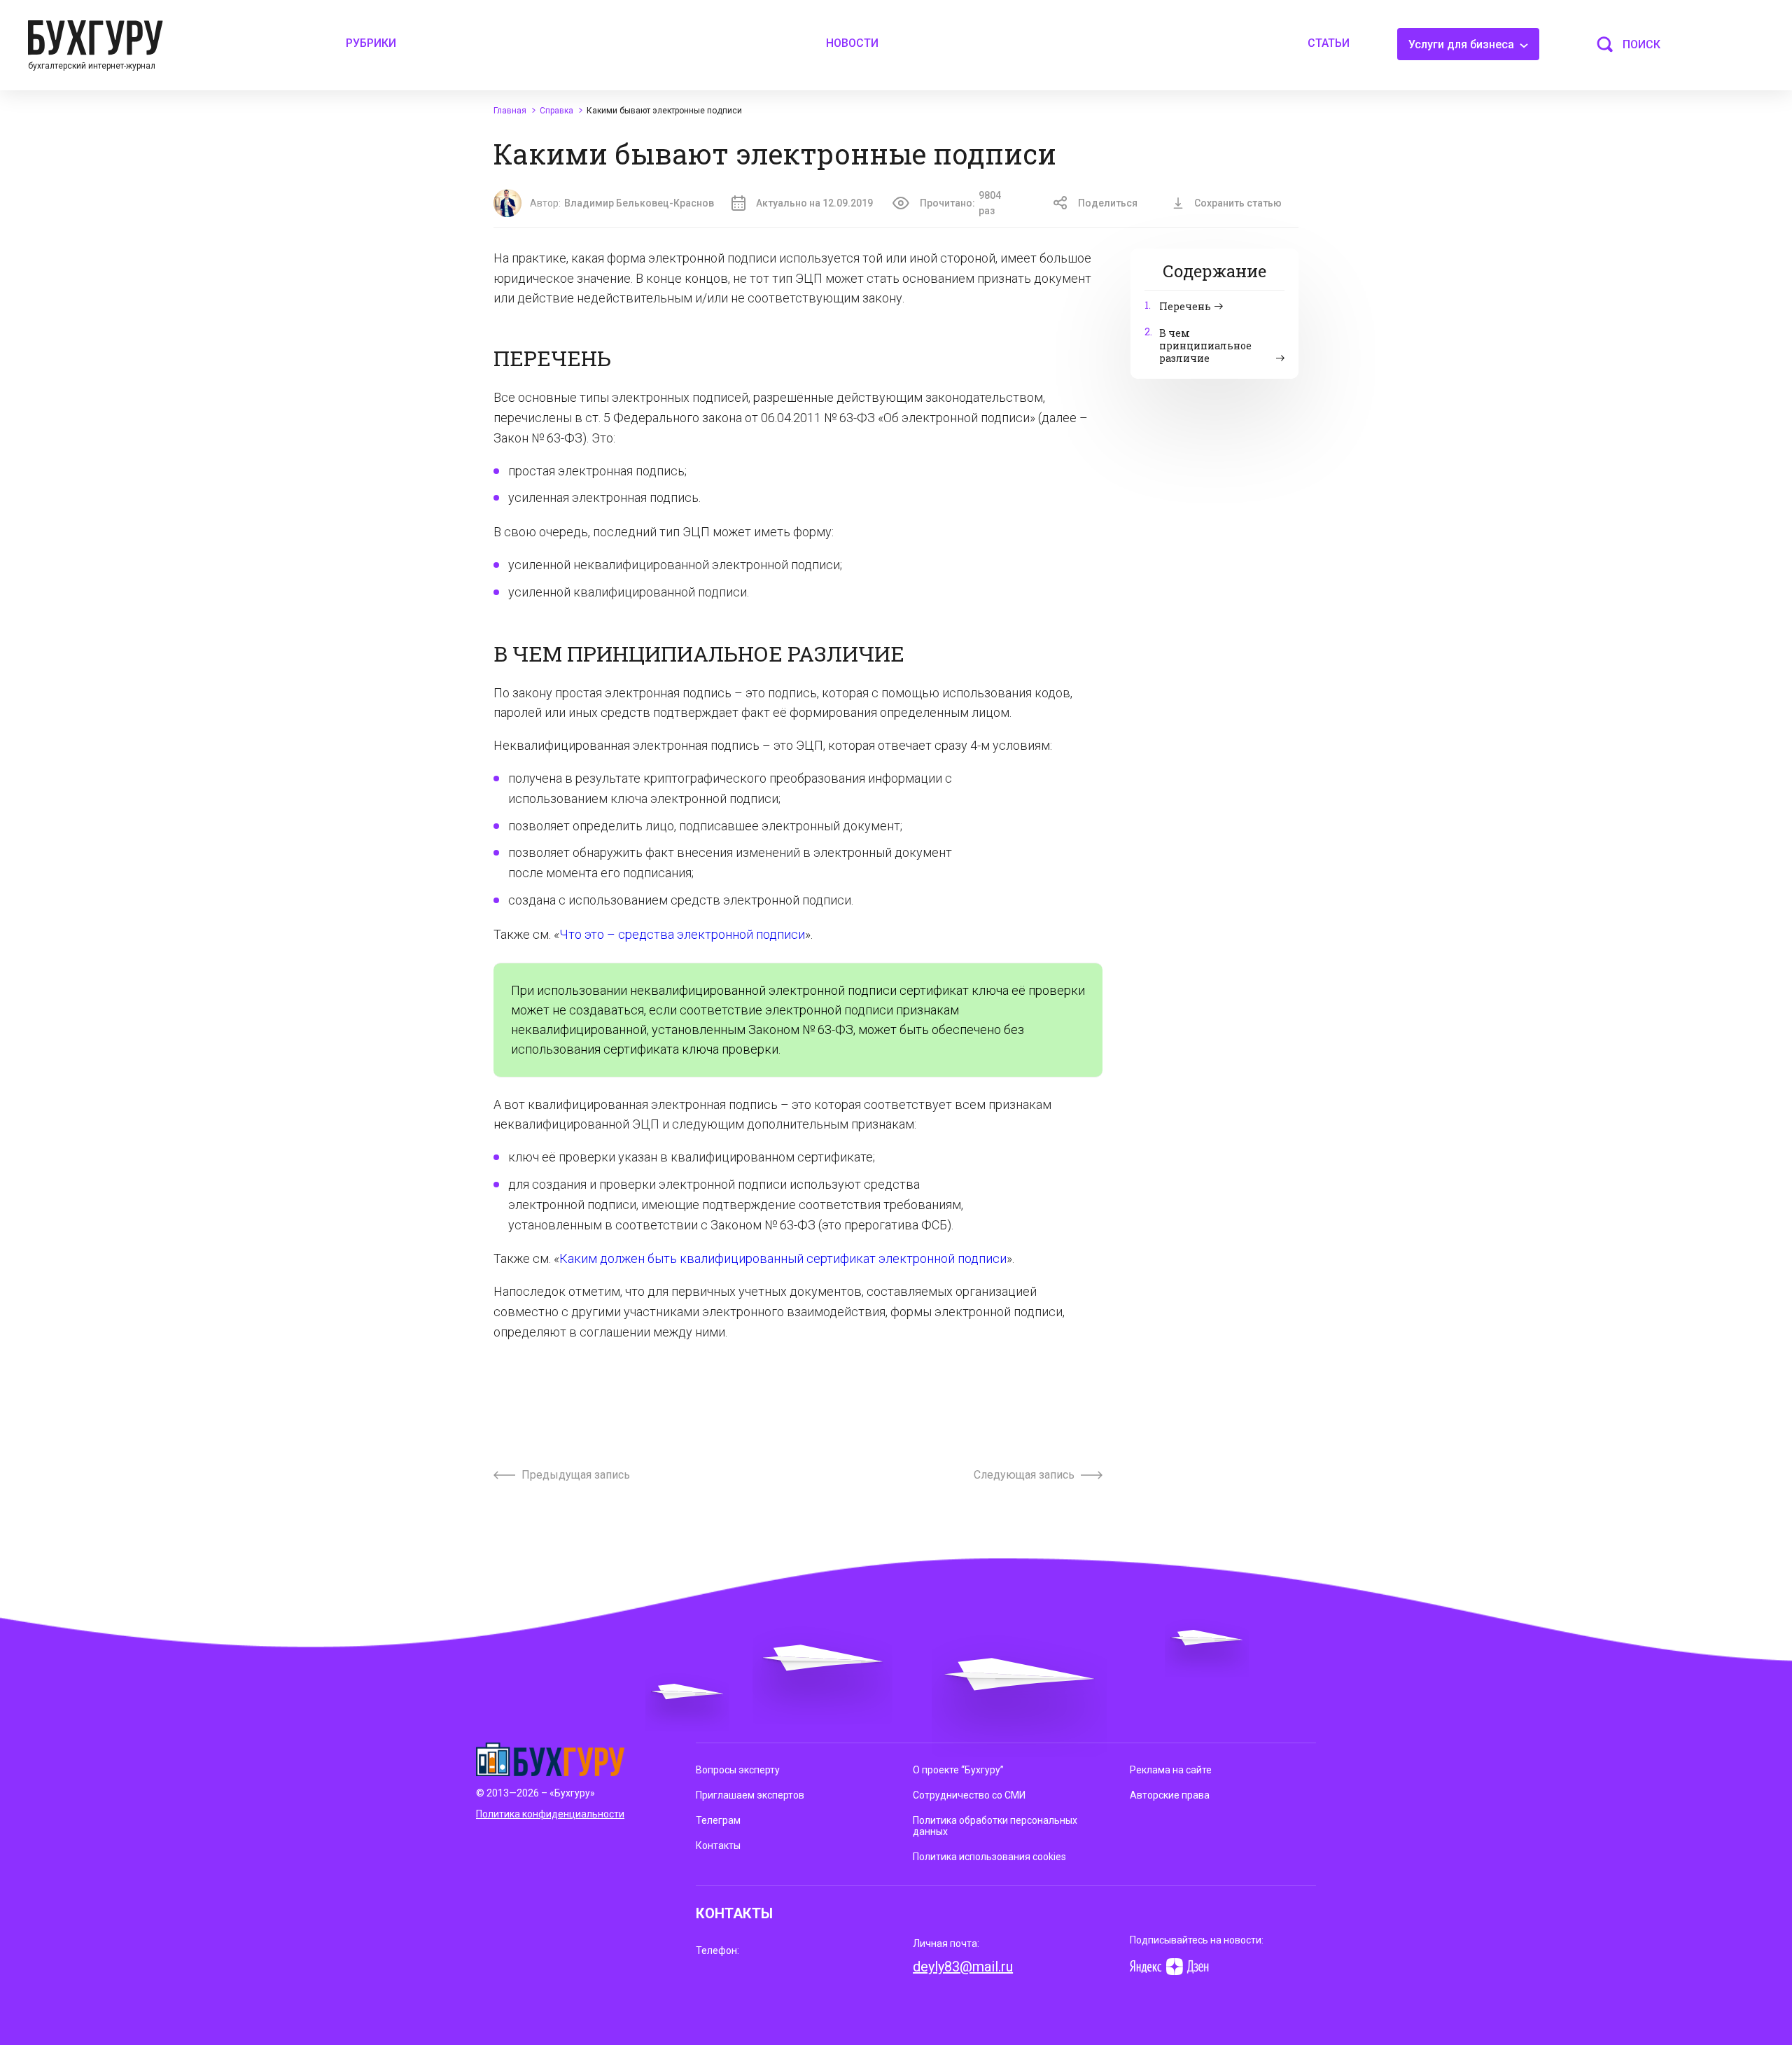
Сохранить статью (1238, 203)
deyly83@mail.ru (963, 1967)
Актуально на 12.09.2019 (814, 203)
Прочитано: (960, 203)
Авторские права (1170, 1795)
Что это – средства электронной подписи (682, 934)
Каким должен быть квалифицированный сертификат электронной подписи (783, 1258)
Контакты (718, 1845)
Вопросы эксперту (738, 1770)
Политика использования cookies (989, 1857)
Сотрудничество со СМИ (969, 1795)
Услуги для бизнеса (1463, 44)
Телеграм (718, 1820)
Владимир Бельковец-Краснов (639, 203)
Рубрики (371, 43)
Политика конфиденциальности (550, 1814)
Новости (852, 43)
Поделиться (1108, 203)
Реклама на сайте (1171, 1770)
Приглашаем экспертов (750, 1795)
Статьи (1329, 43)
